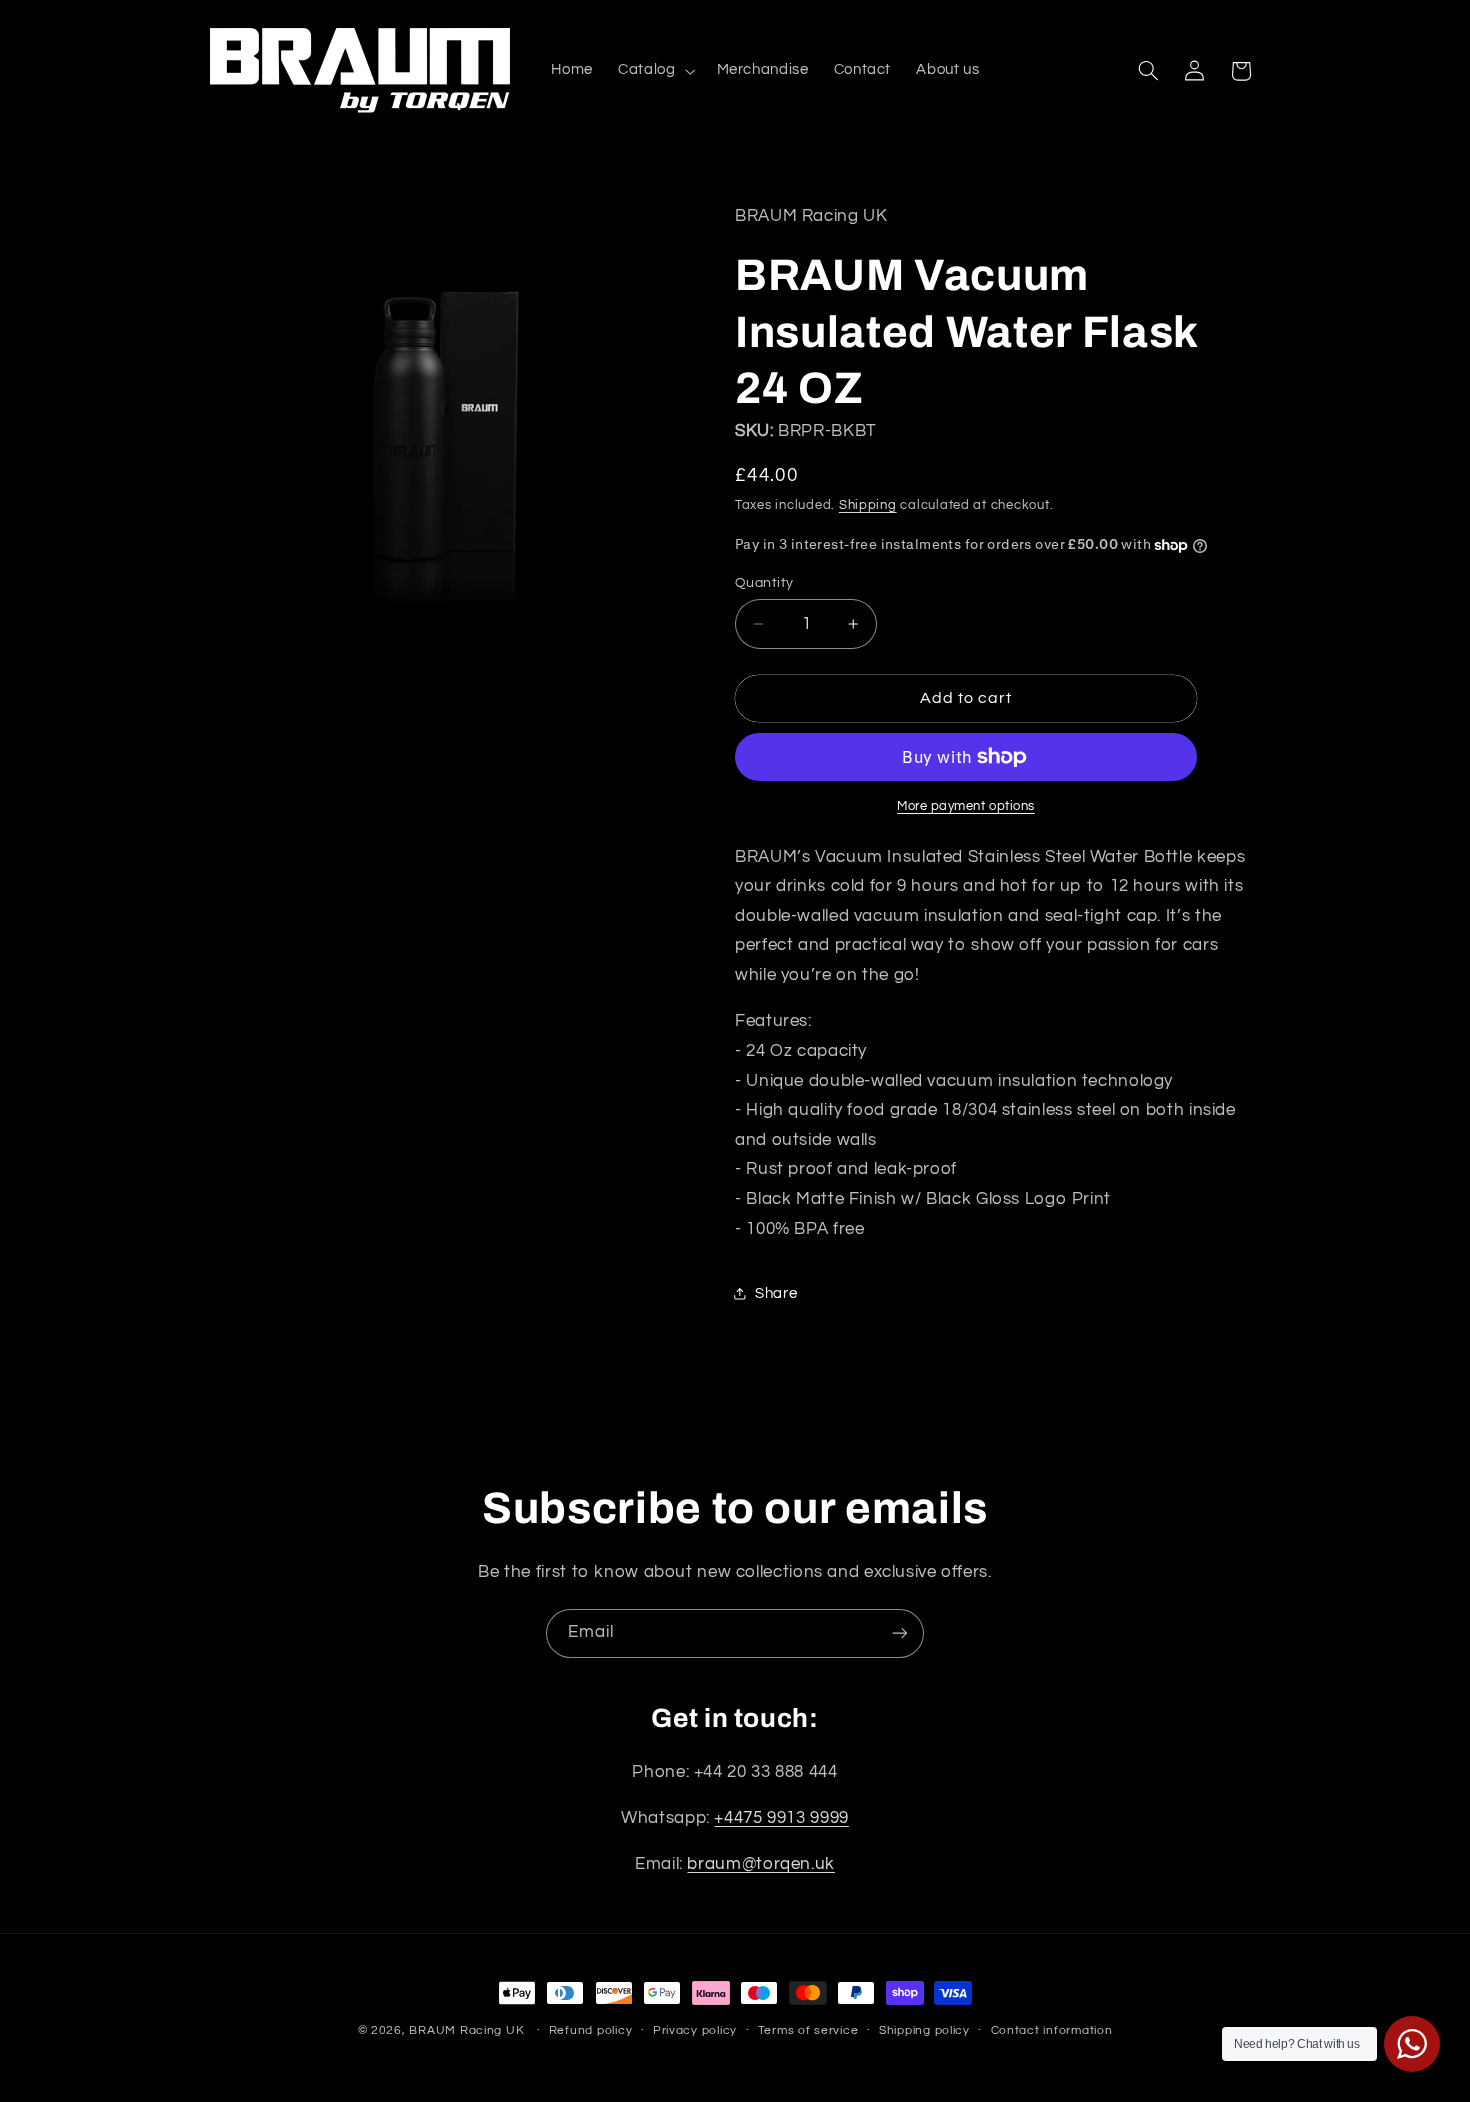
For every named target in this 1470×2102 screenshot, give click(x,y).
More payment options (966, 806)
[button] (655, 71)
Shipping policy (924, 2031)
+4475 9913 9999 (781, 1819)
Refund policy (591, 2031)
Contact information (1052, 2031)
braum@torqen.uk (760, 1865)
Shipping (868, 505)
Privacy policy (695, 2031)
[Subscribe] (900, 1633)
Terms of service (808, 2031)
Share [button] (776, 1293)
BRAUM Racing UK (466, 2030)
